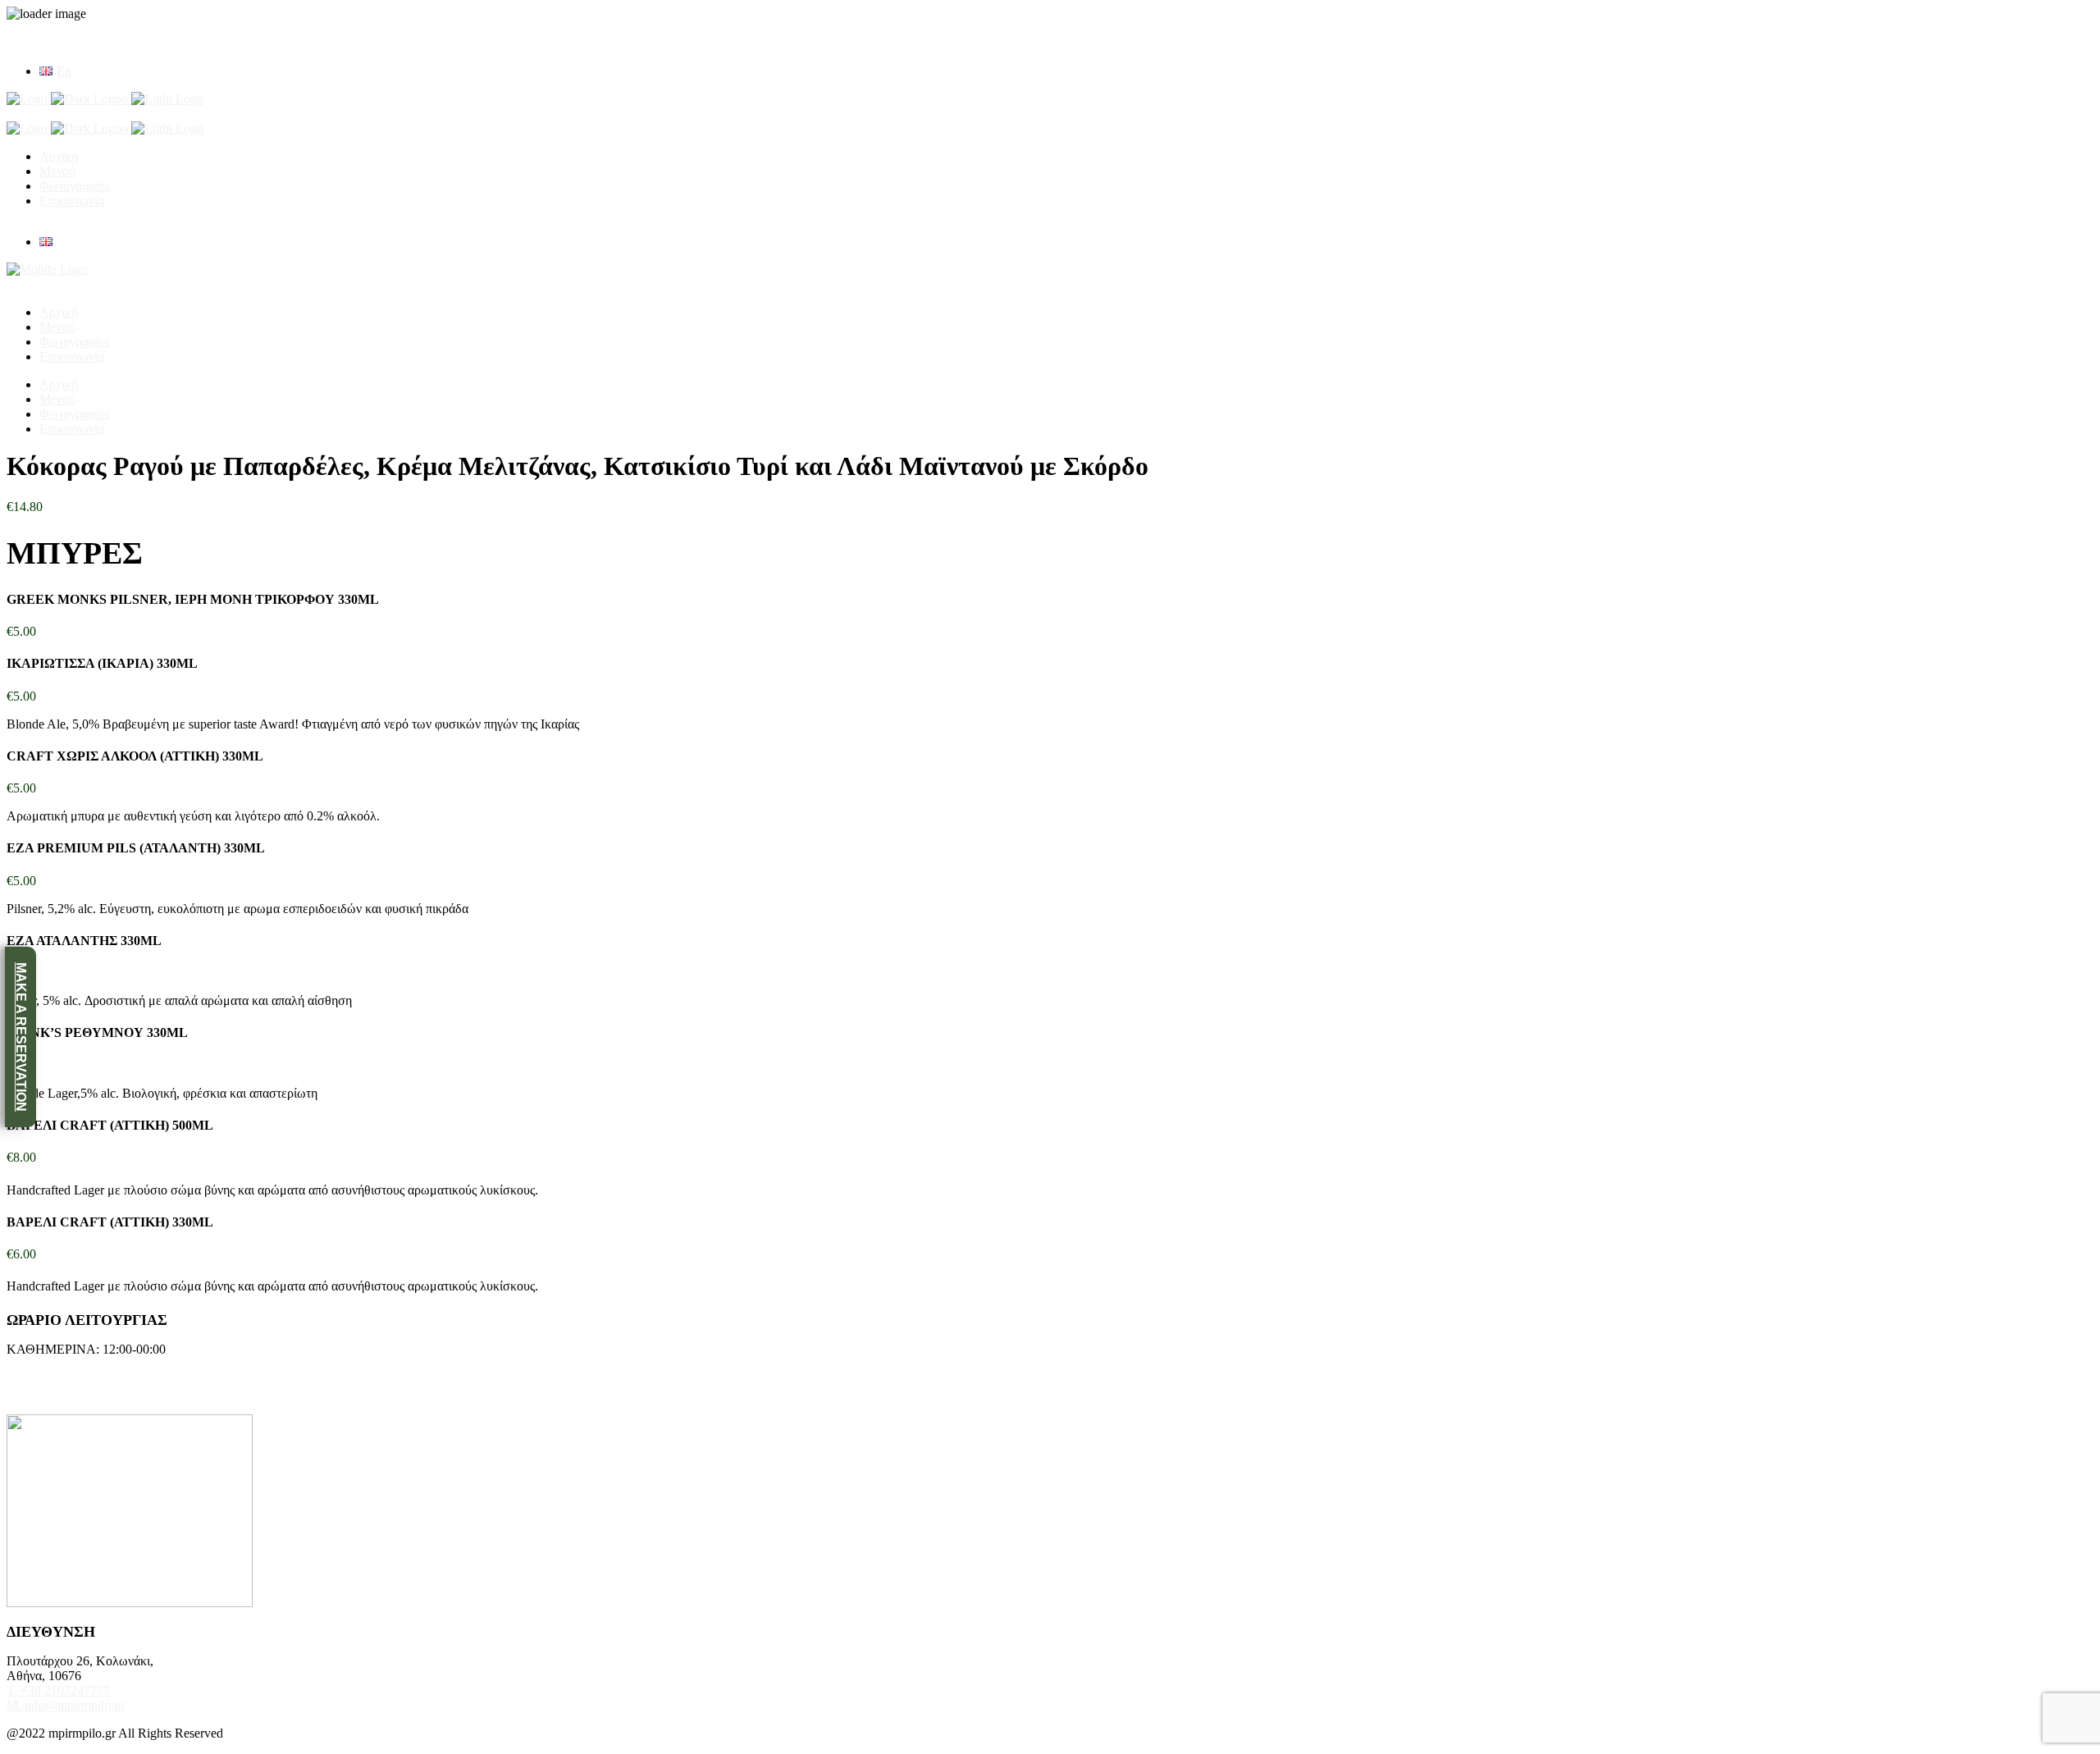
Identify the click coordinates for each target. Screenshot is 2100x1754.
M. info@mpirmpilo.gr (66, 1705)
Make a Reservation (21, 1037)
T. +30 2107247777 (58, 1690)
